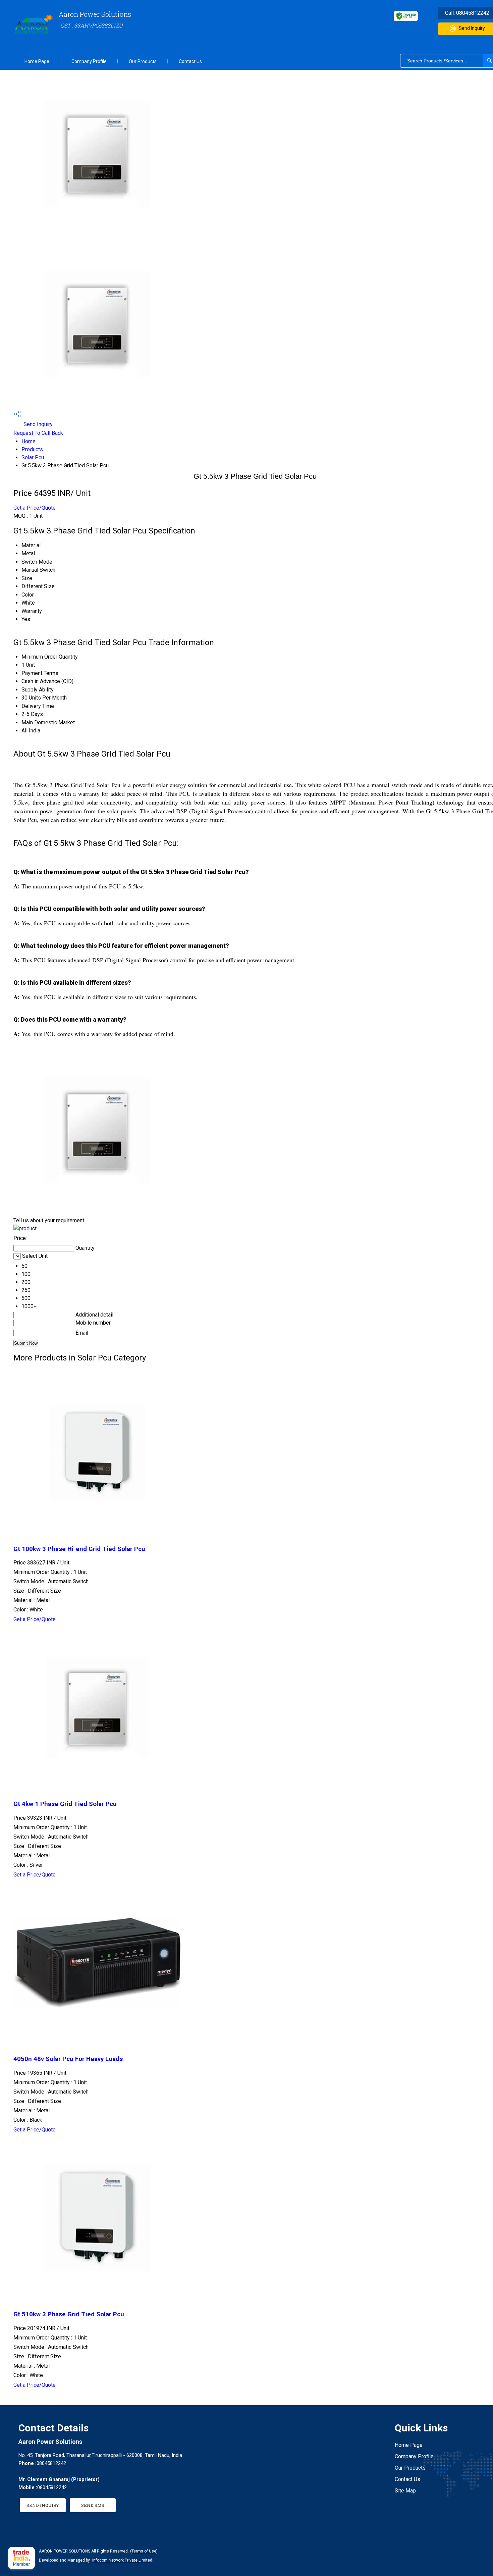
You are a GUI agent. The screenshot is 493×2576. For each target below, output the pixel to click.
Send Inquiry (37, 424)
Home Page (37, 61)
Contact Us (190, 61)
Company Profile (89, 61)
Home (29, 441)
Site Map (405, 2491)
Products (32, 449)
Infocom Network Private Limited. (123, 2560)
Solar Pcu (33, 457)
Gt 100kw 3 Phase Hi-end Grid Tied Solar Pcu (79, 1549)
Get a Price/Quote (35, 508)
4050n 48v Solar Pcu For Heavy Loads (68, 2059)
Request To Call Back (38, 433)
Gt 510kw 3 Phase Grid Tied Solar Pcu (69, 2314)
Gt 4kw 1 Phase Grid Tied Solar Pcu (65, 1804)
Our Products (143, 61)
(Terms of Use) (144, 2551)
